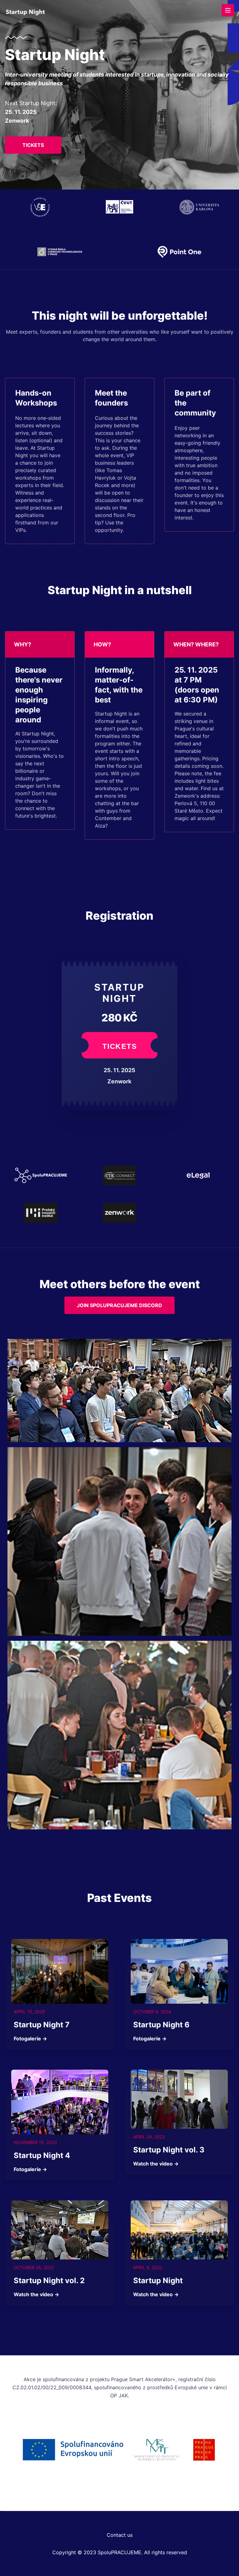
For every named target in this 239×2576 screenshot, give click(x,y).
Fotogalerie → (30, 2039)
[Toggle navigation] (228, 10)
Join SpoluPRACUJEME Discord (119, 1305)
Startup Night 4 (42, 2155)
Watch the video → (156, 2164)
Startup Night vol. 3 (169, 2150)
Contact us (120, 2535)
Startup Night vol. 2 (49, 2280)
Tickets (33, 145)
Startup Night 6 (161, 2025)
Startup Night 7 (42, 2025)
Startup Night (158, 2280)
